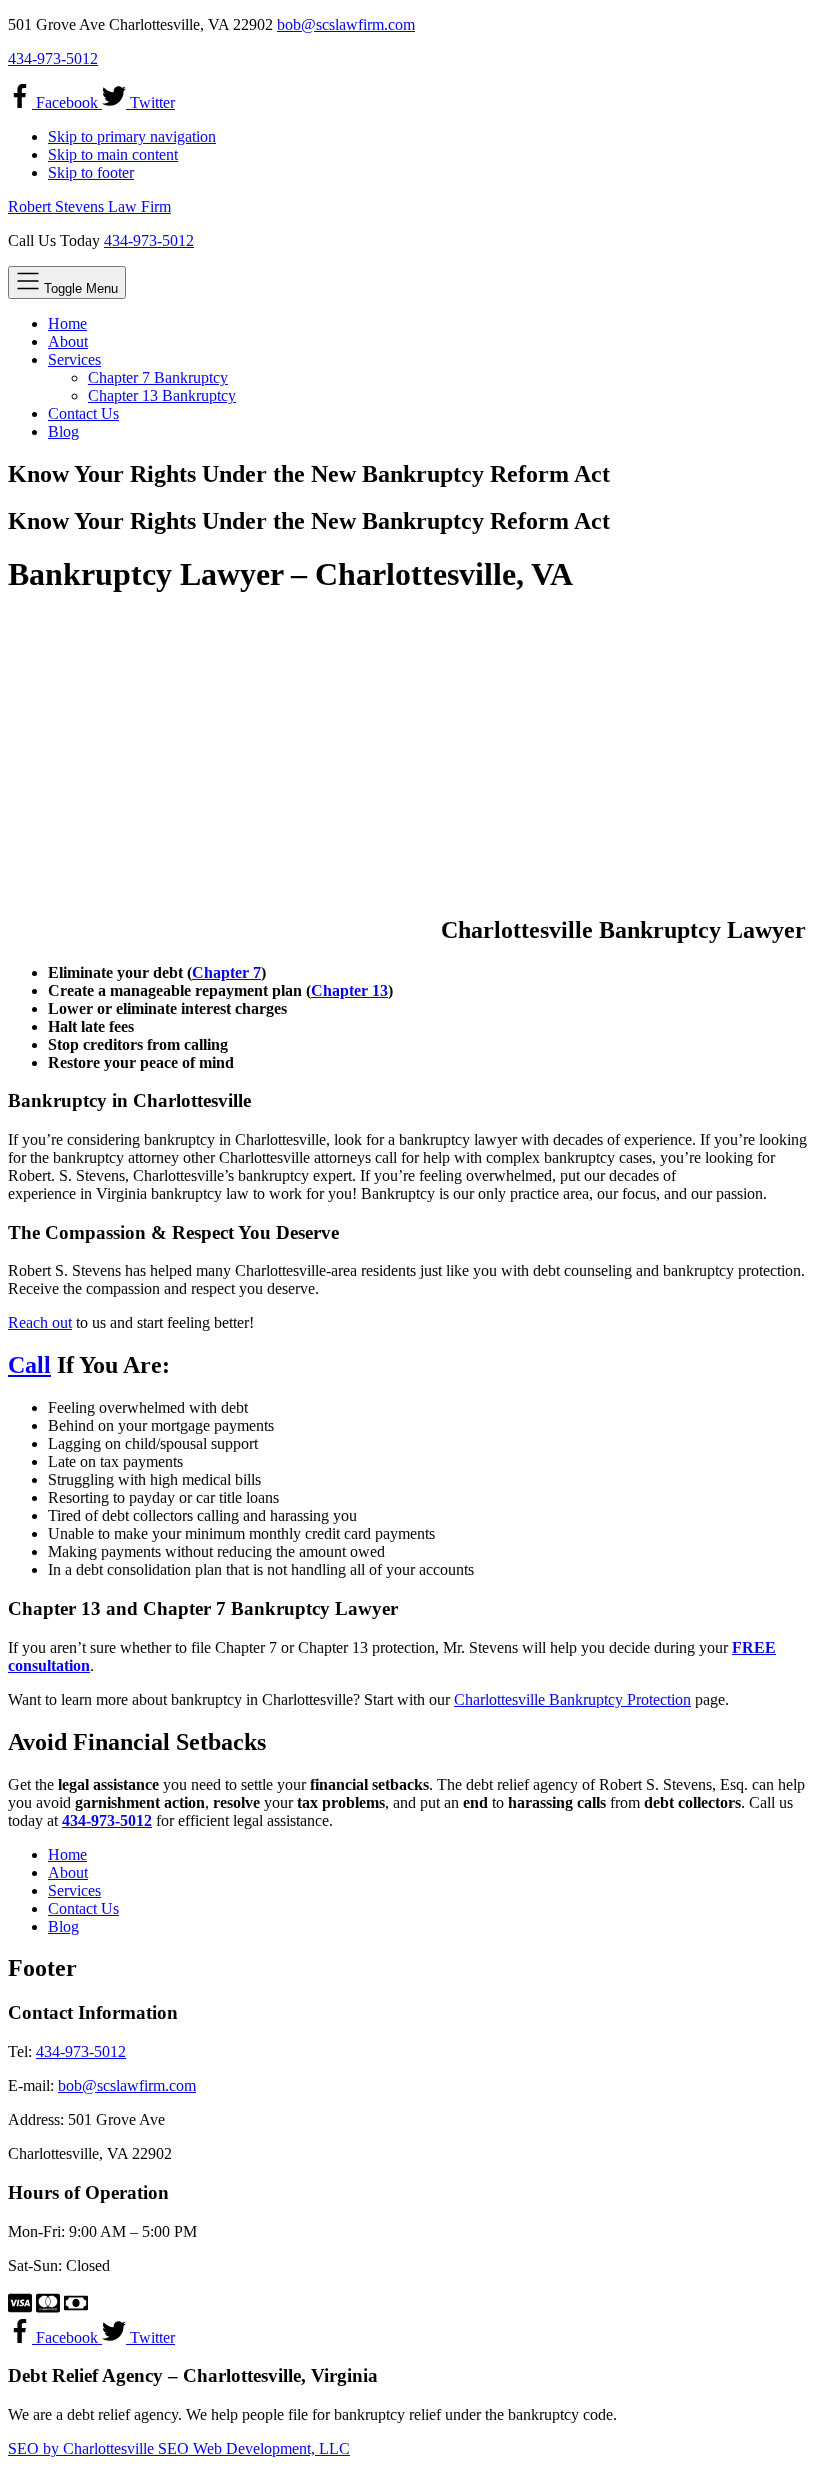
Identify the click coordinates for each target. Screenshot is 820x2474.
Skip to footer (91, 172)
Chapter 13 (349, 990)
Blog (63, 1926)
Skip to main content (113, 154)
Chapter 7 (226, 972)
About (68, 1872)
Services (74, 1890)
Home (67, 1854)
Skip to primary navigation (132, 136)
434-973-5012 (53, 58)
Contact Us (83, 1908)
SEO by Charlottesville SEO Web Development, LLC (179, 2448)
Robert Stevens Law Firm (89, 206)
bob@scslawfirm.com (346, 24)
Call (29, 1365)
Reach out (40, 1322)
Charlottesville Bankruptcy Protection (572, 1699)
